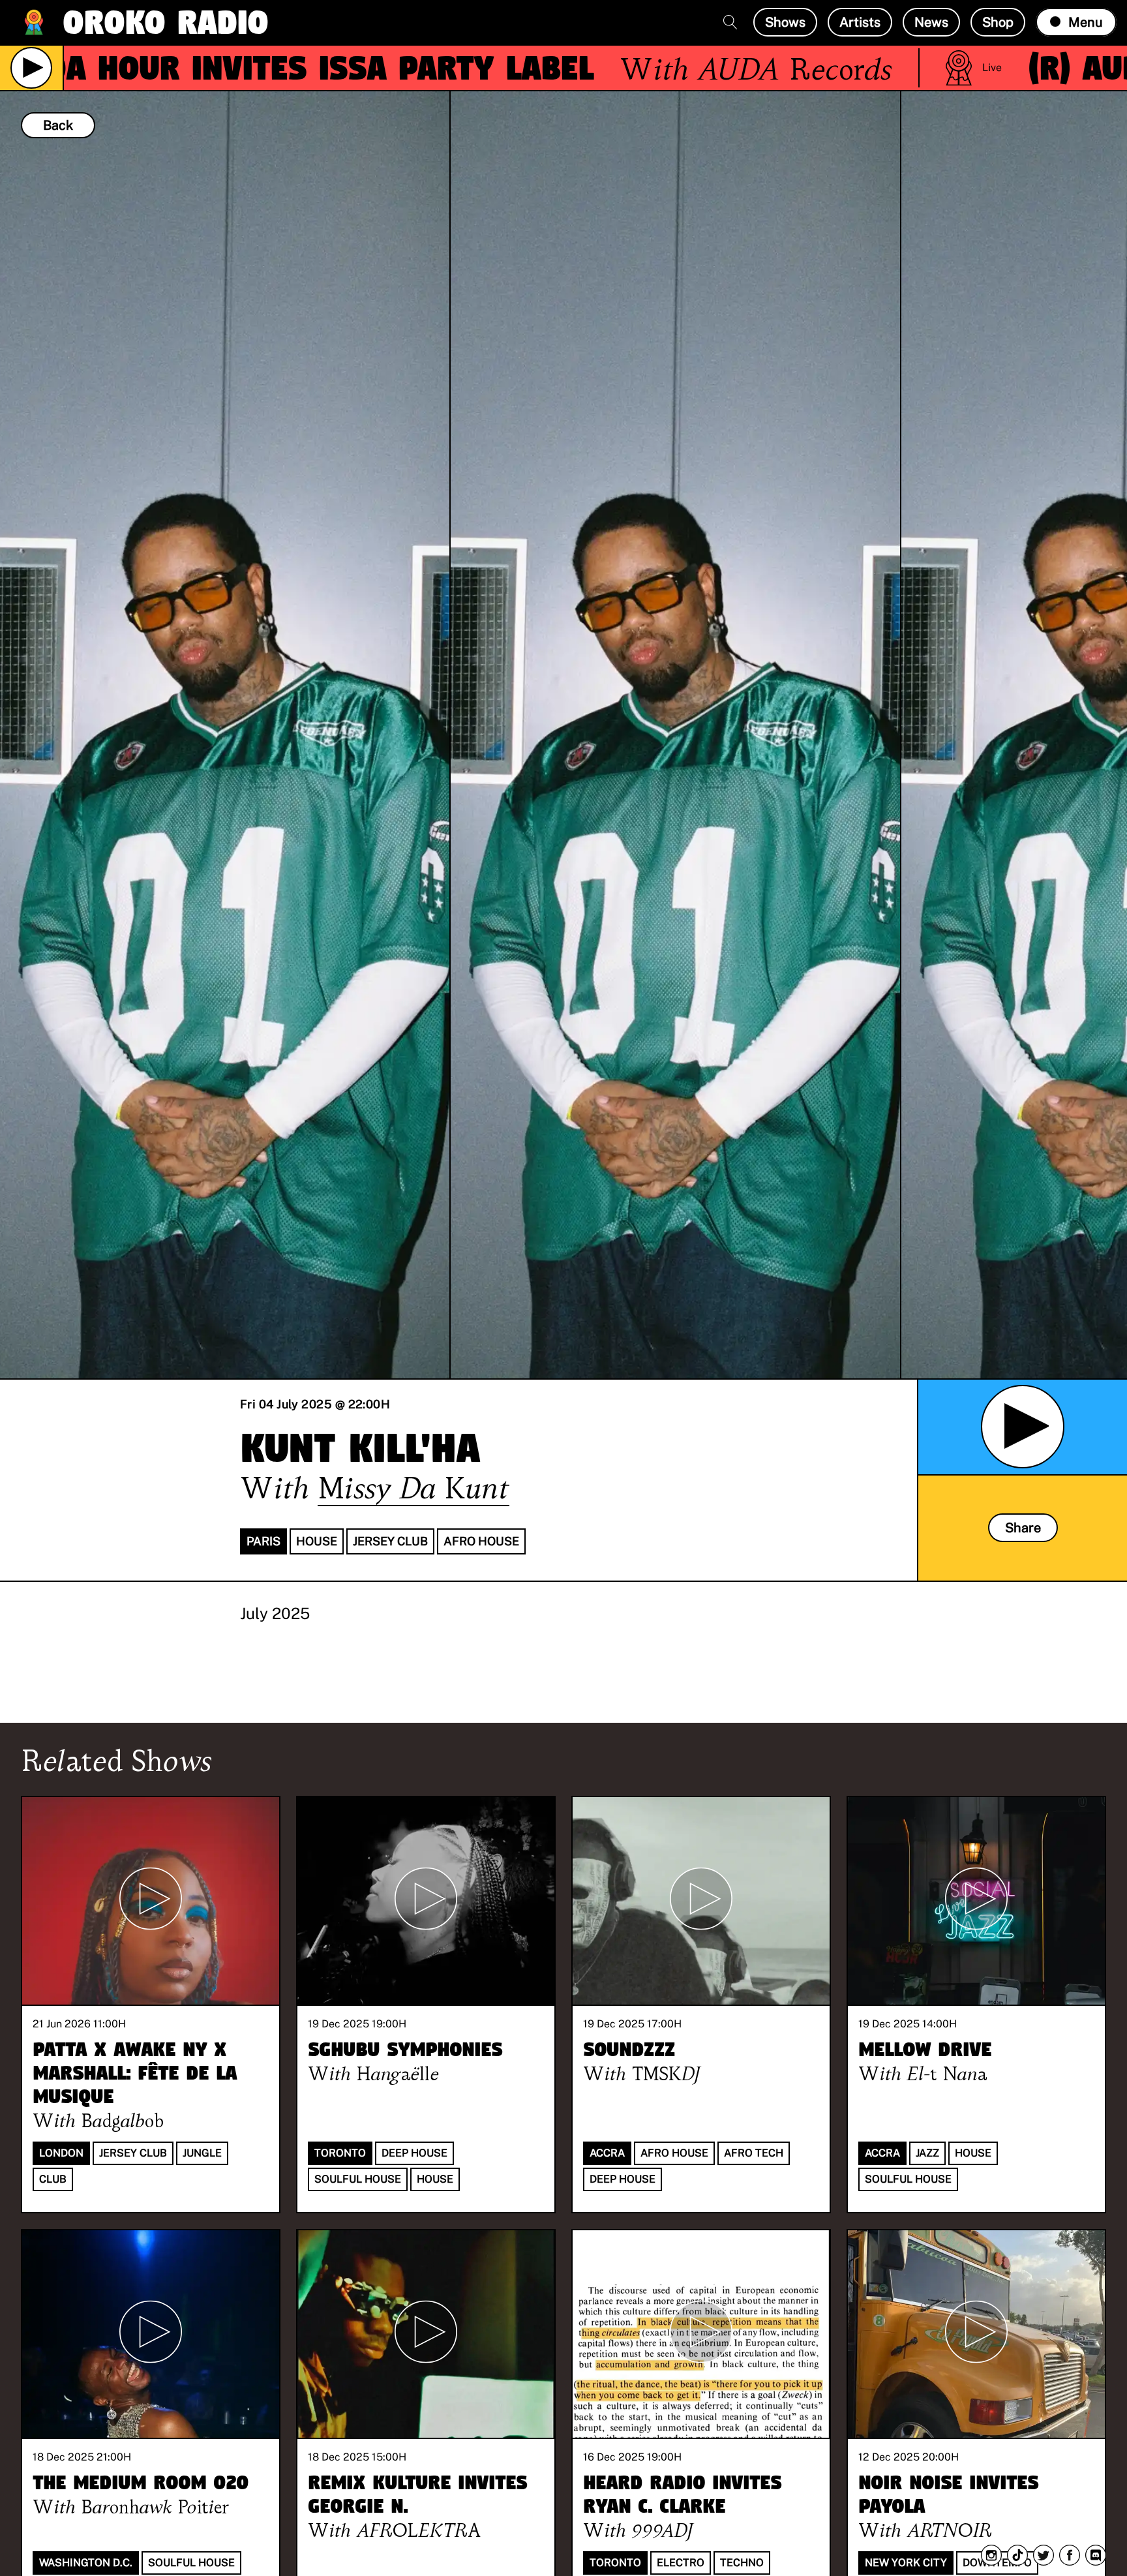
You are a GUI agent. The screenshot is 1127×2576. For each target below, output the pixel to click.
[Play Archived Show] (1023, 1427)
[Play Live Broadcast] (31, 68)
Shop (998, 22)
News (931, 22)
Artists (860, 22)
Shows (785, 22)
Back (58, 125)
